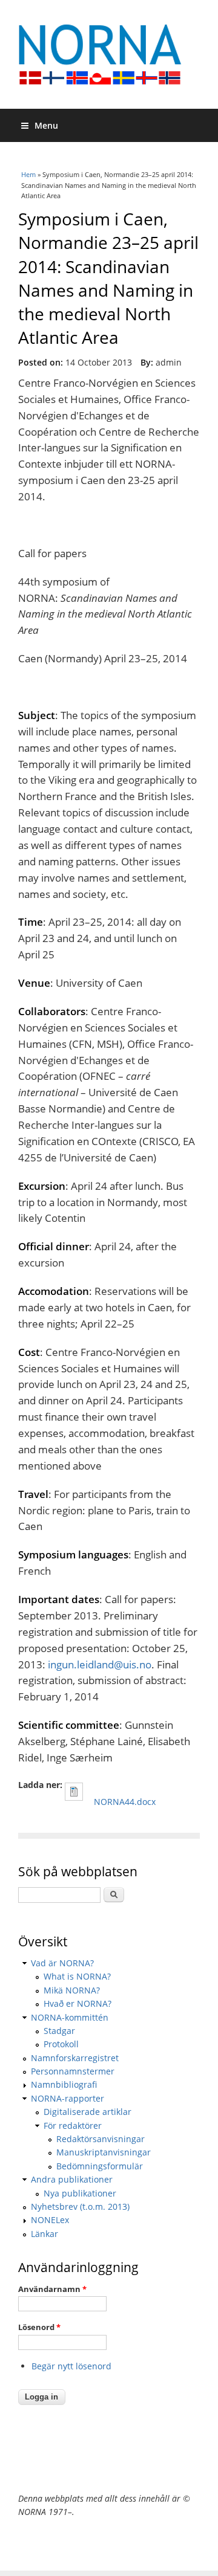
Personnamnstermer (73, 2071)
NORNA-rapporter (68, 2098)
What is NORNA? (77, 1976)
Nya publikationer (80, 2193)
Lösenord (39, 2327)
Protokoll (61, 2044)
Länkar (45, 2234)
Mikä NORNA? (72, 1990)
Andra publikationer (72, 2179)
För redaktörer (73, 2126)
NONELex (50, 2220)
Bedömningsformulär (100, 2166)
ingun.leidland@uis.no (100, 1664)
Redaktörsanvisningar (101, 2139)
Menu (46, 125)
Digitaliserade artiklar (88, 2112)
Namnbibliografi (64, 2084)
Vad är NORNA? (62, 1963)
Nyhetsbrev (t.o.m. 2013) (80, 2206)
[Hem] (109, 54)
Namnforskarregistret (75, 2058)
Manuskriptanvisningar (104, 2152)
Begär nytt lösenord (71, 2366)
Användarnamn (52, 2289)
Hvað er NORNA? (78, 2003)
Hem (28, 174)
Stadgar (59, 2031)
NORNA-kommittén (70, 2017)
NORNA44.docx (125, 1802)
